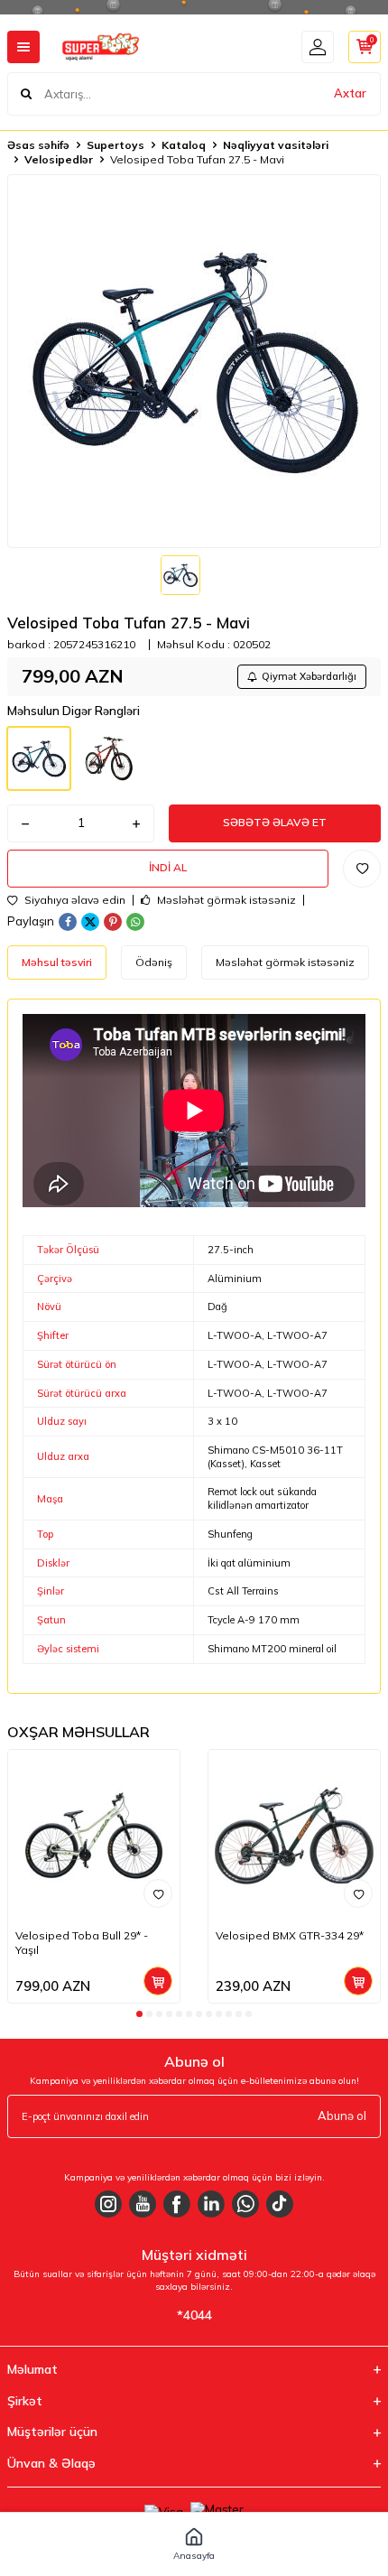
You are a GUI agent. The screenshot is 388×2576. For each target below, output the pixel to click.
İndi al (168, 867)
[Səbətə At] (158, 1981)
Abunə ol (342, 2116)
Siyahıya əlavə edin (74, 900)
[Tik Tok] (280, 2204)
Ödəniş (154, 962)
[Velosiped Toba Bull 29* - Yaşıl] (94, 1836)
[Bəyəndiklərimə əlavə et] (158, 1893)
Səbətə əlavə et (275, 822)
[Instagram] (108, 2204)
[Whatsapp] (245, 2204)
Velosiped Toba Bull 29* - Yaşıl (82, 1943)
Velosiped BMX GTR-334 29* (290, 1935)
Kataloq (184, 145)
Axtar (350, 93)
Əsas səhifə (38, 145)
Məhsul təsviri (57, 962)
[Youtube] (143, 2204)
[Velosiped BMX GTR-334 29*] (294, 1836)
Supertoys (115, 145)
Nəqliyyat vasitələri (276, 145)
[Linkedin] (211, 2204)
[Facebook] (177, 2204)
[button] (139, 2014)
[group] (194, 361)
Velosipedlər (59, 159)
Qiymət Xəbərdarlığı (309, 676)
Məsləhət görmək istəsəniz (225, 900)
